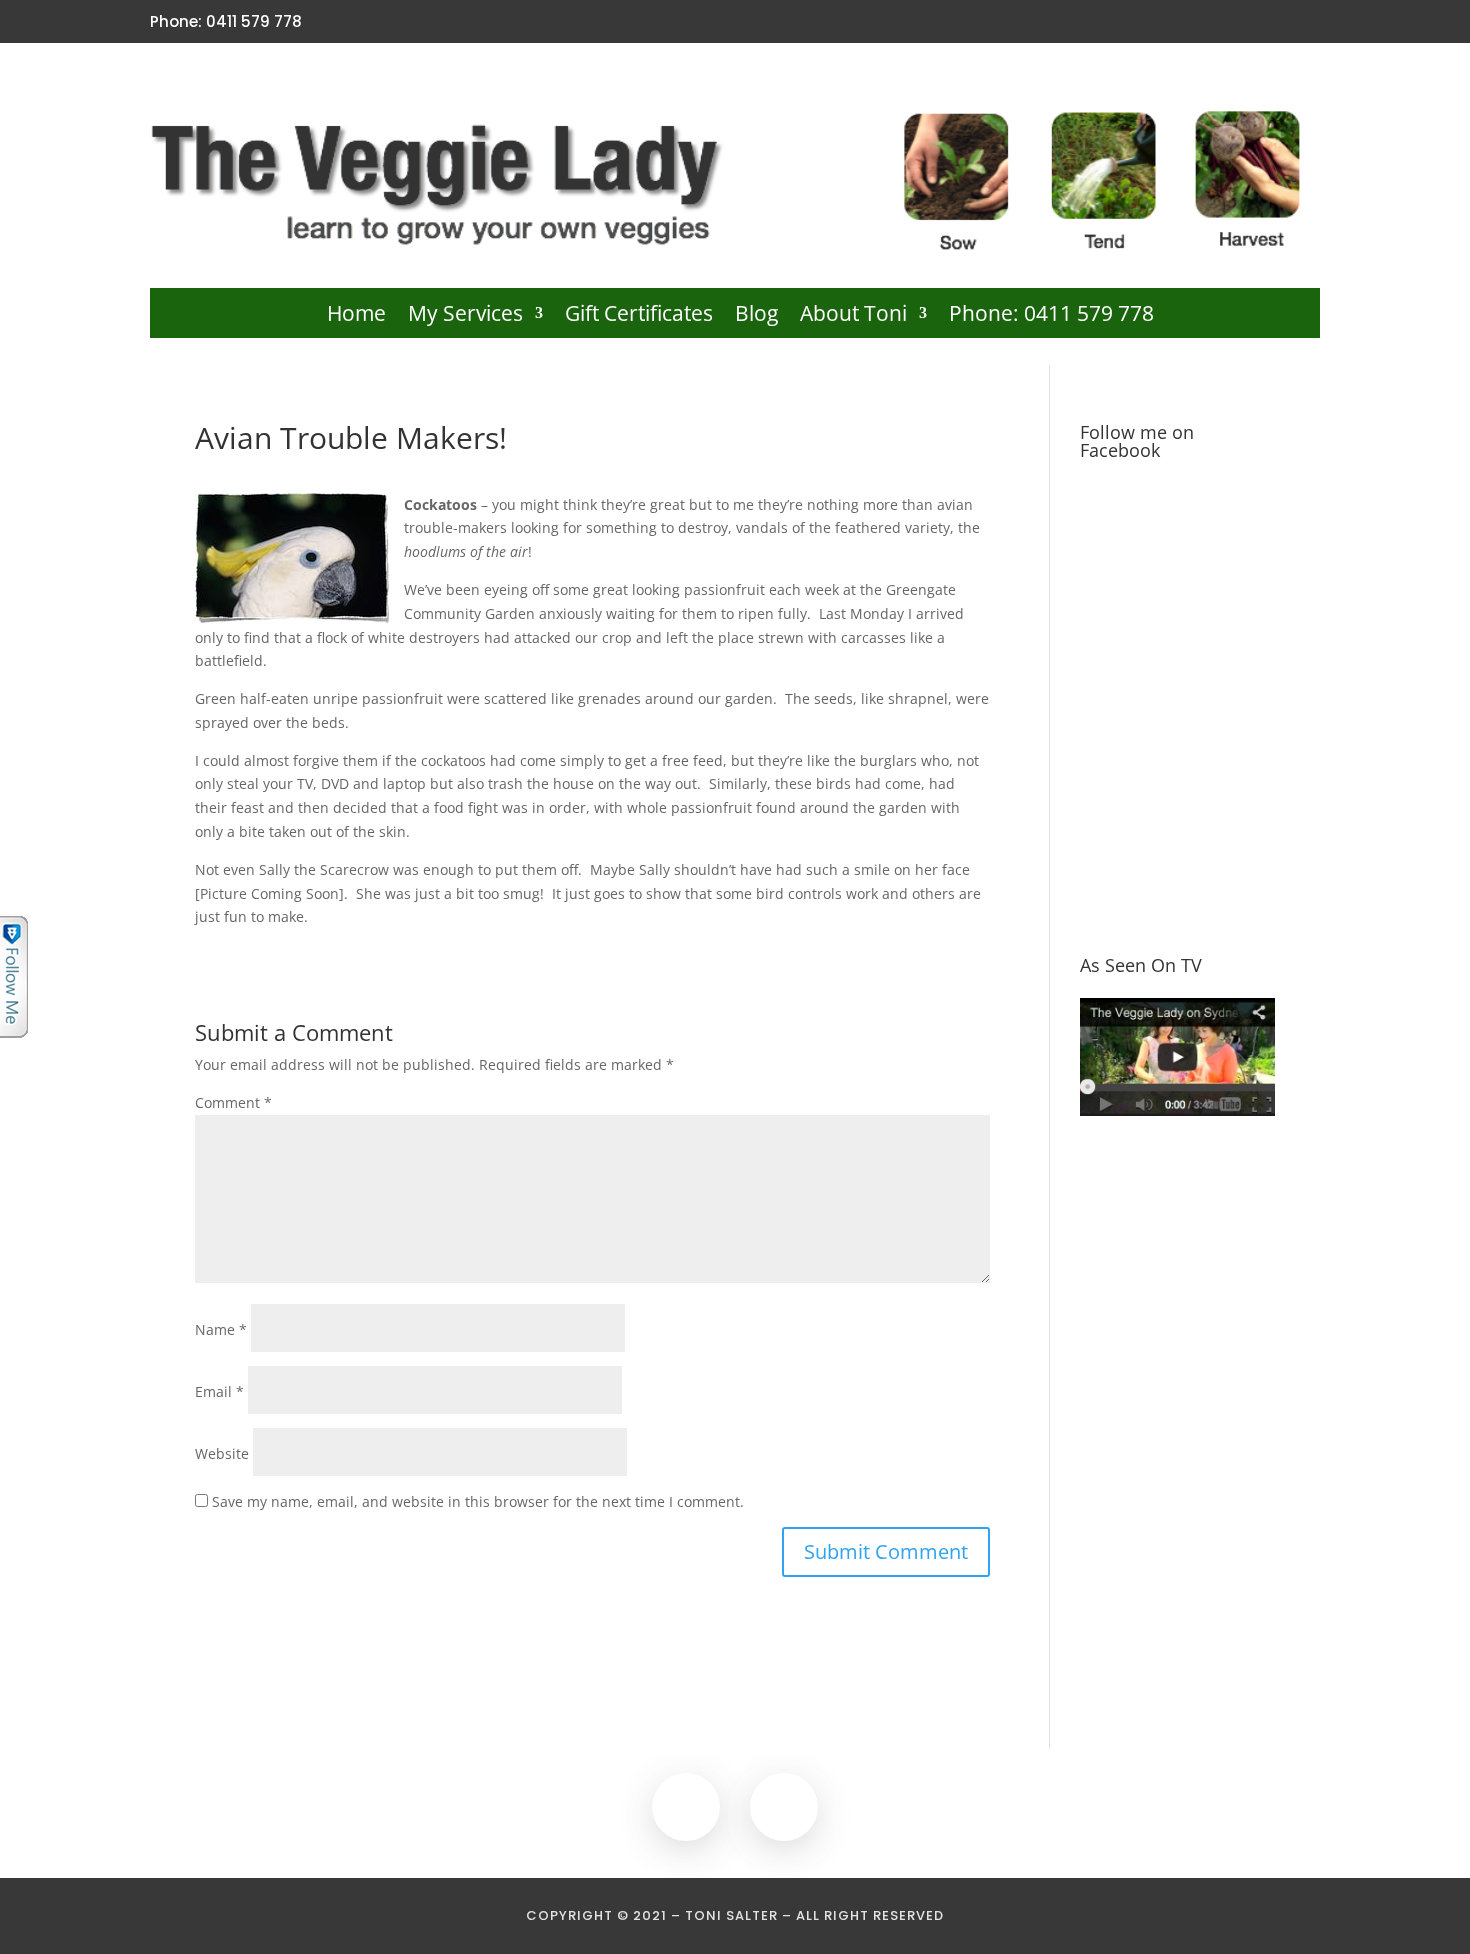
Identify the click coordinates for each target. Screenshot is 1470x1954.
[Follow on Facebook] (1273, 22)
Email (219, 1391)
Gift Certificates (639, 316)
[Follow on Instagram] (1307, 22)
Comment (233, 1102)
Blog (756, 316)
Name (221, 1329)
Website (222, 1453)
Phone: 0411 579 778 (1051, 316)
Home (356, 316)
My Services (465, 316)
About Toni (853, 316)
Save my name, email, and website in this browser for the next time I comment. (478, 1501)
